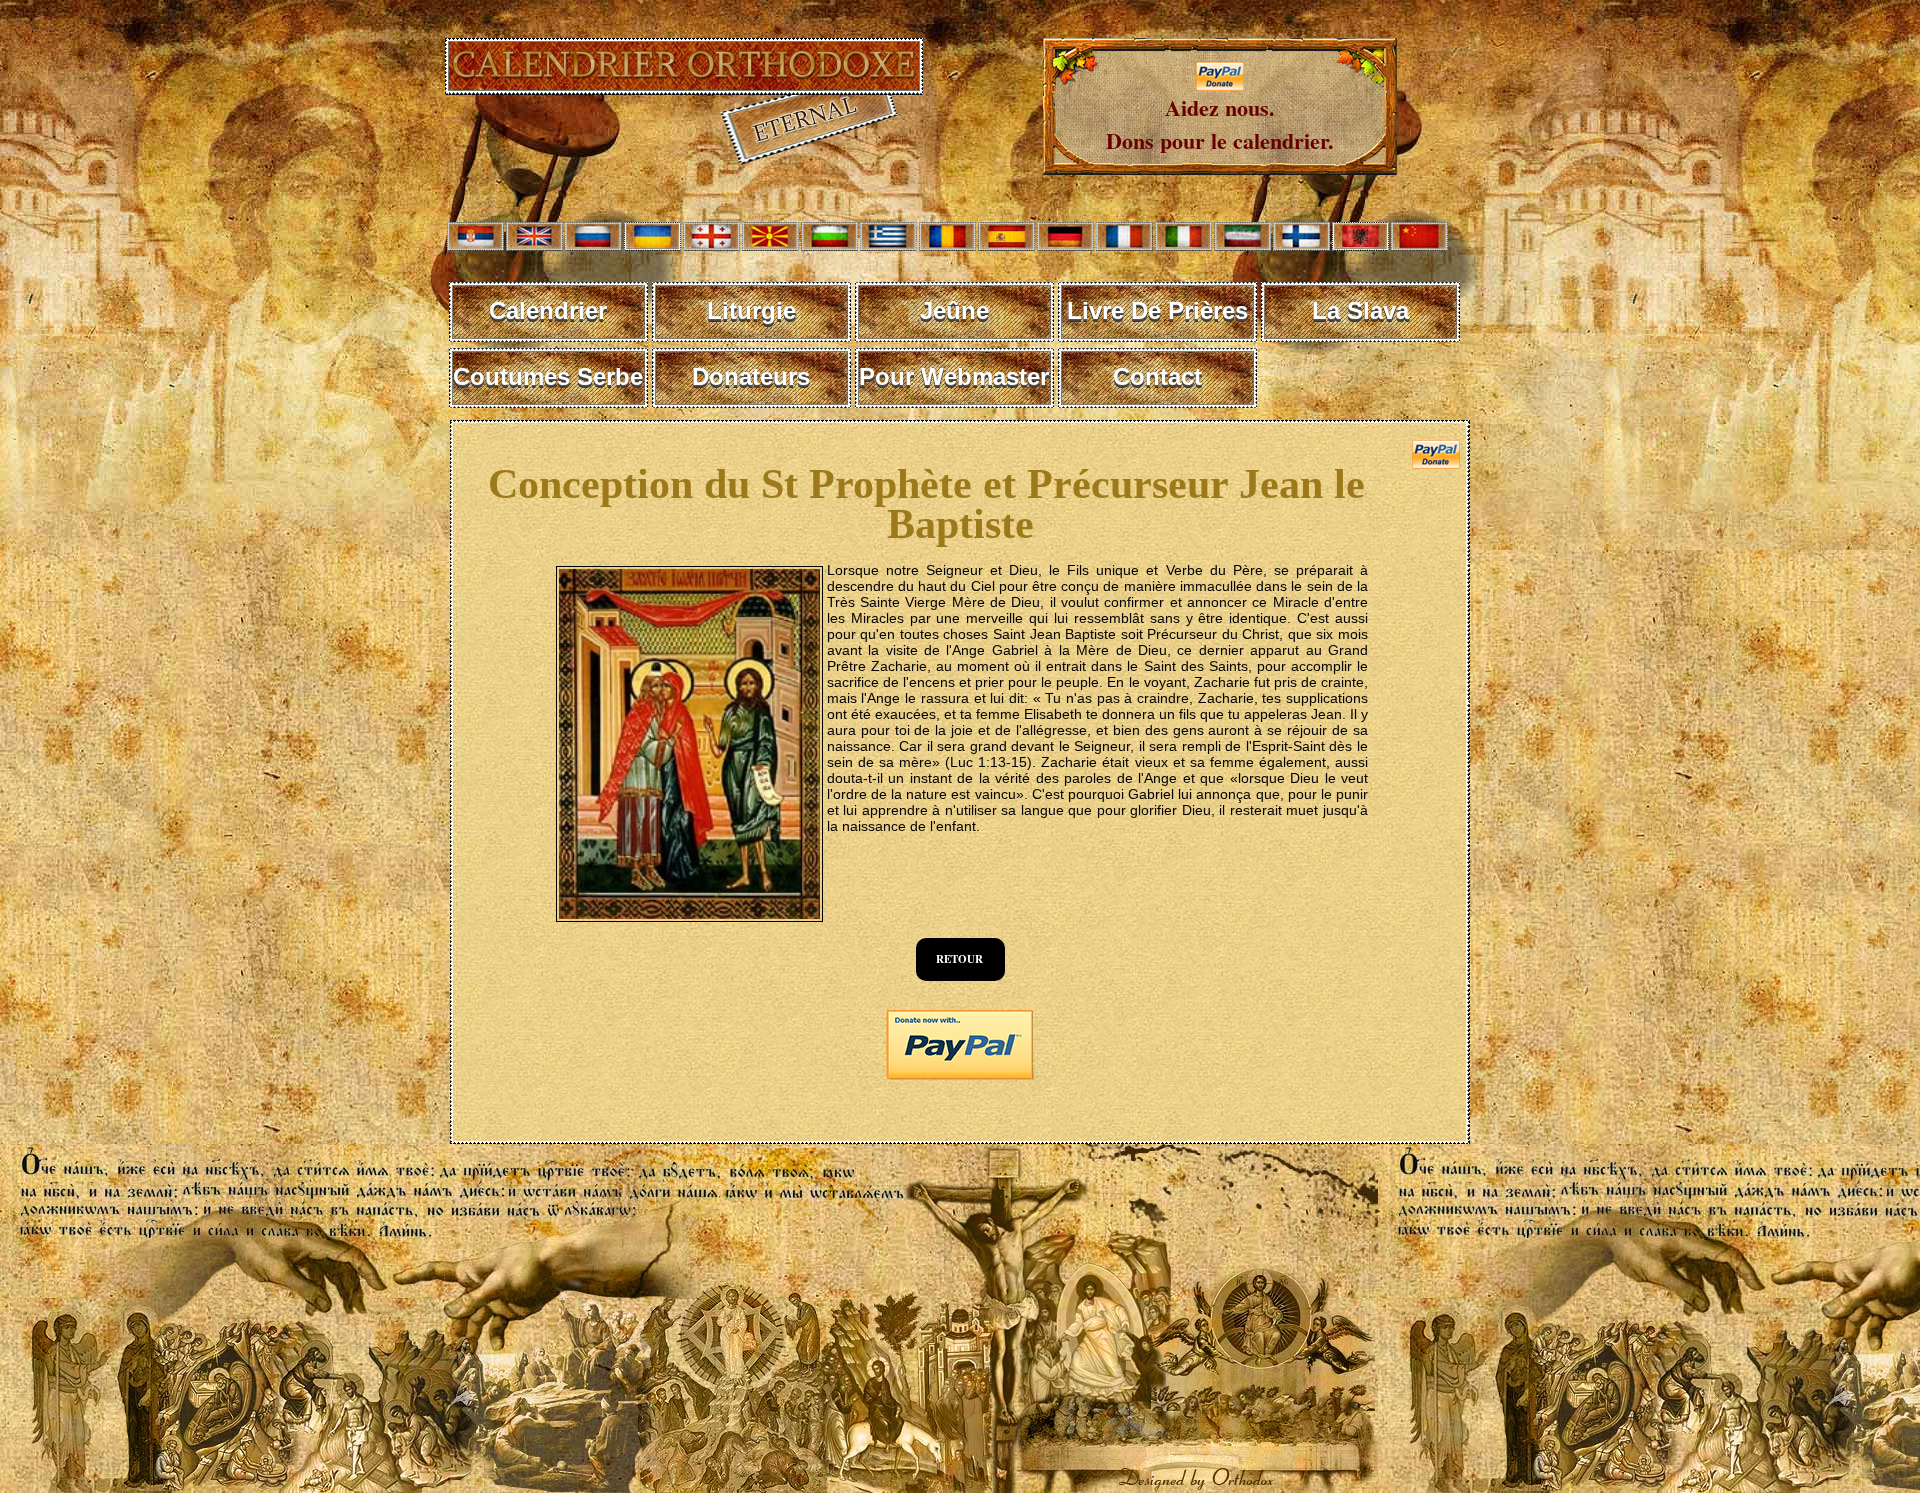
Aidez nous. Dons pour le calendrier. (1220, 124)
